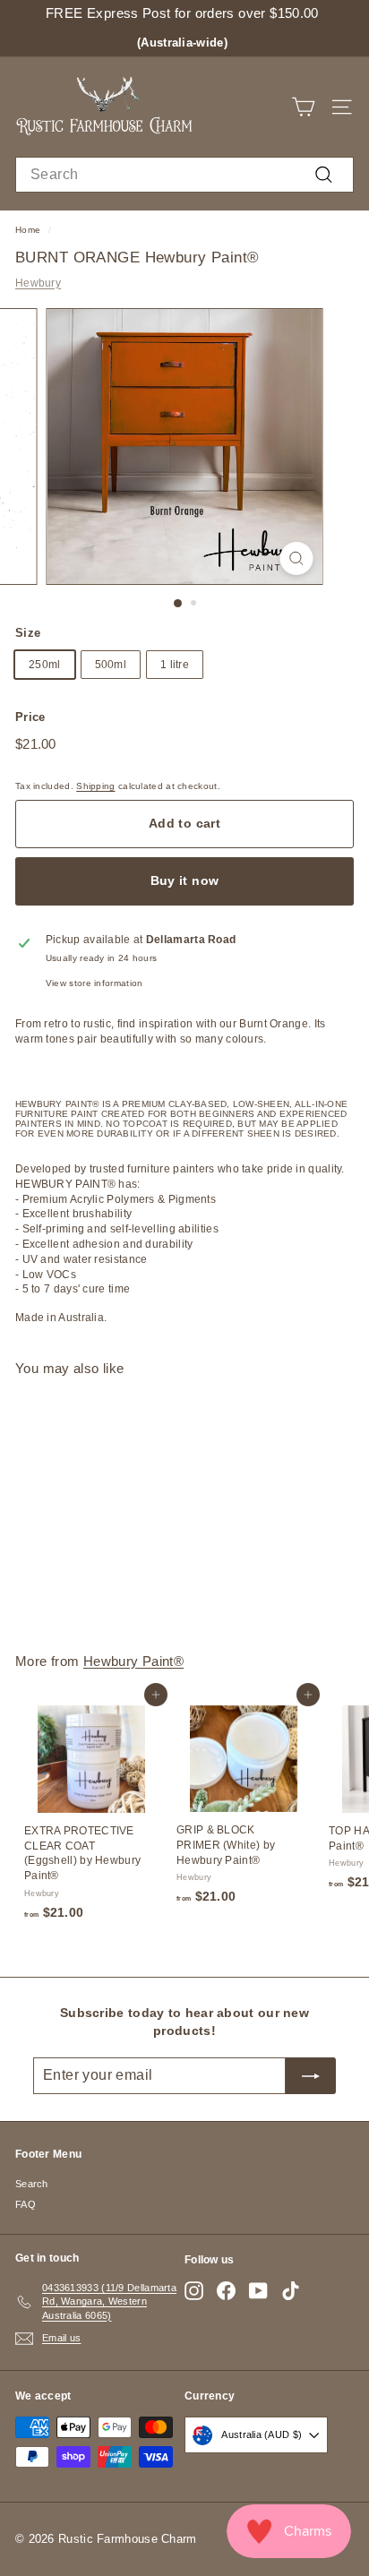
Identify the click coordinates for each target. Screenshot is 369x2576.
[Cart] (303, 107)
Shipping (95, 786)
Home (28, 230)
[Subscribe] (311, 2075)
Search (32, 2184)
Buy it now (185, 880)
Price (30, 717)
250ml (45, 665)
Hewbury (38, 283)
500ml (111, 665)
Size (28, 633)
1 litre (175, 665)
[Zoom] (297, 558)
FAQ (26, 2204)
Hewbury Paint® (133, 1661)
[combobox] (184, 175)
